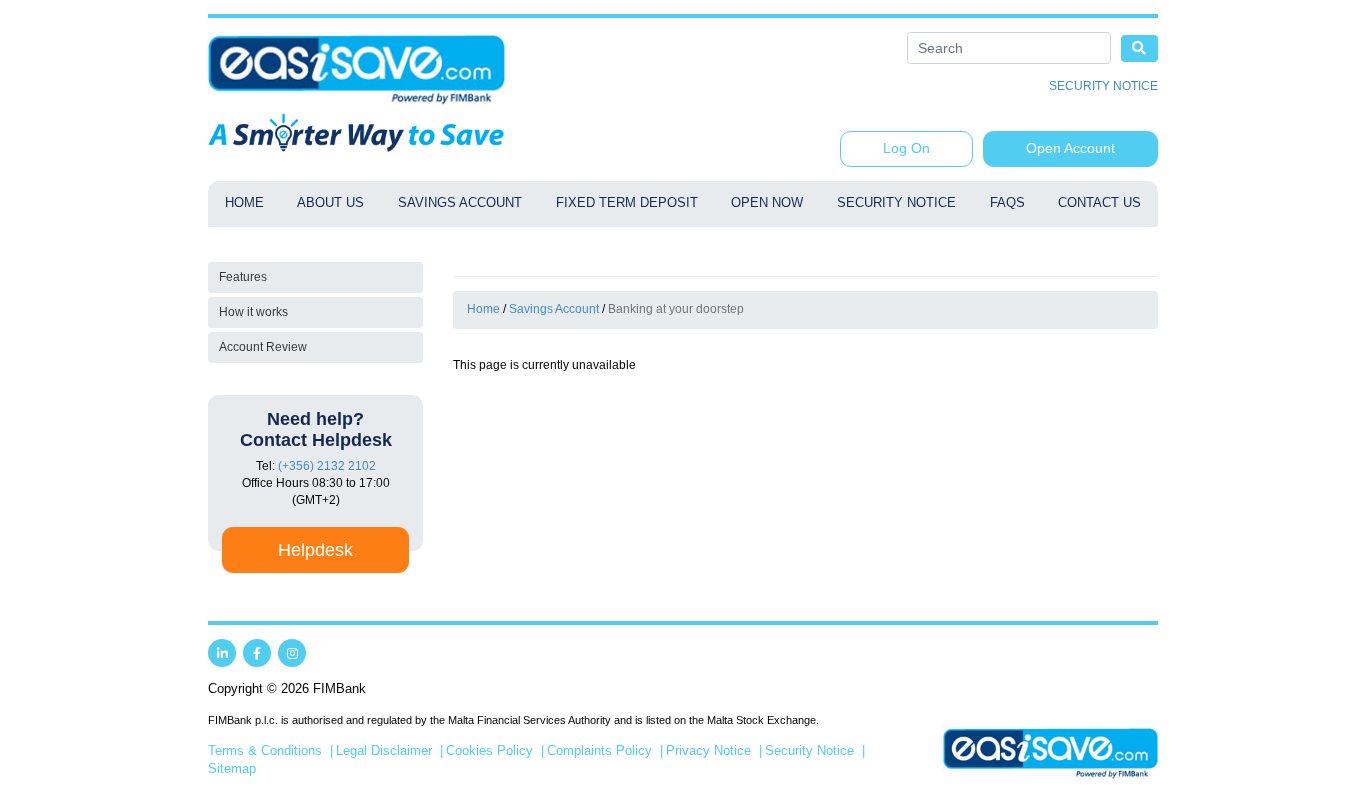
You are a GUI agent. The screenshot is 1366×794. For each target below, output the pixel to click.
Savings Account (460, 203)
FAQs (1007, 203)
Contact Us (1099, 203)
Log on (906, 148)
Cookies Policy (489, 751)
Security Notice (1103, 86)
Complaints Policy (599, 751)
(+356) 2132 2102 (327, 466)
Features (243, 277)
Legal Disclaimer (384, 751)
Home (244, 203)
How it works (253, 312)
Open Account (1070, 148)
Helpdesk (315, 550)
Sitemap (232, 769)
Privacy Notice (708, 751)
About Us (330, 203)
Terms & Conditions (265, 751)
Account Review (263, 347)
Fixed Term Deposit (627, 203)
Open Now (767, 203)
